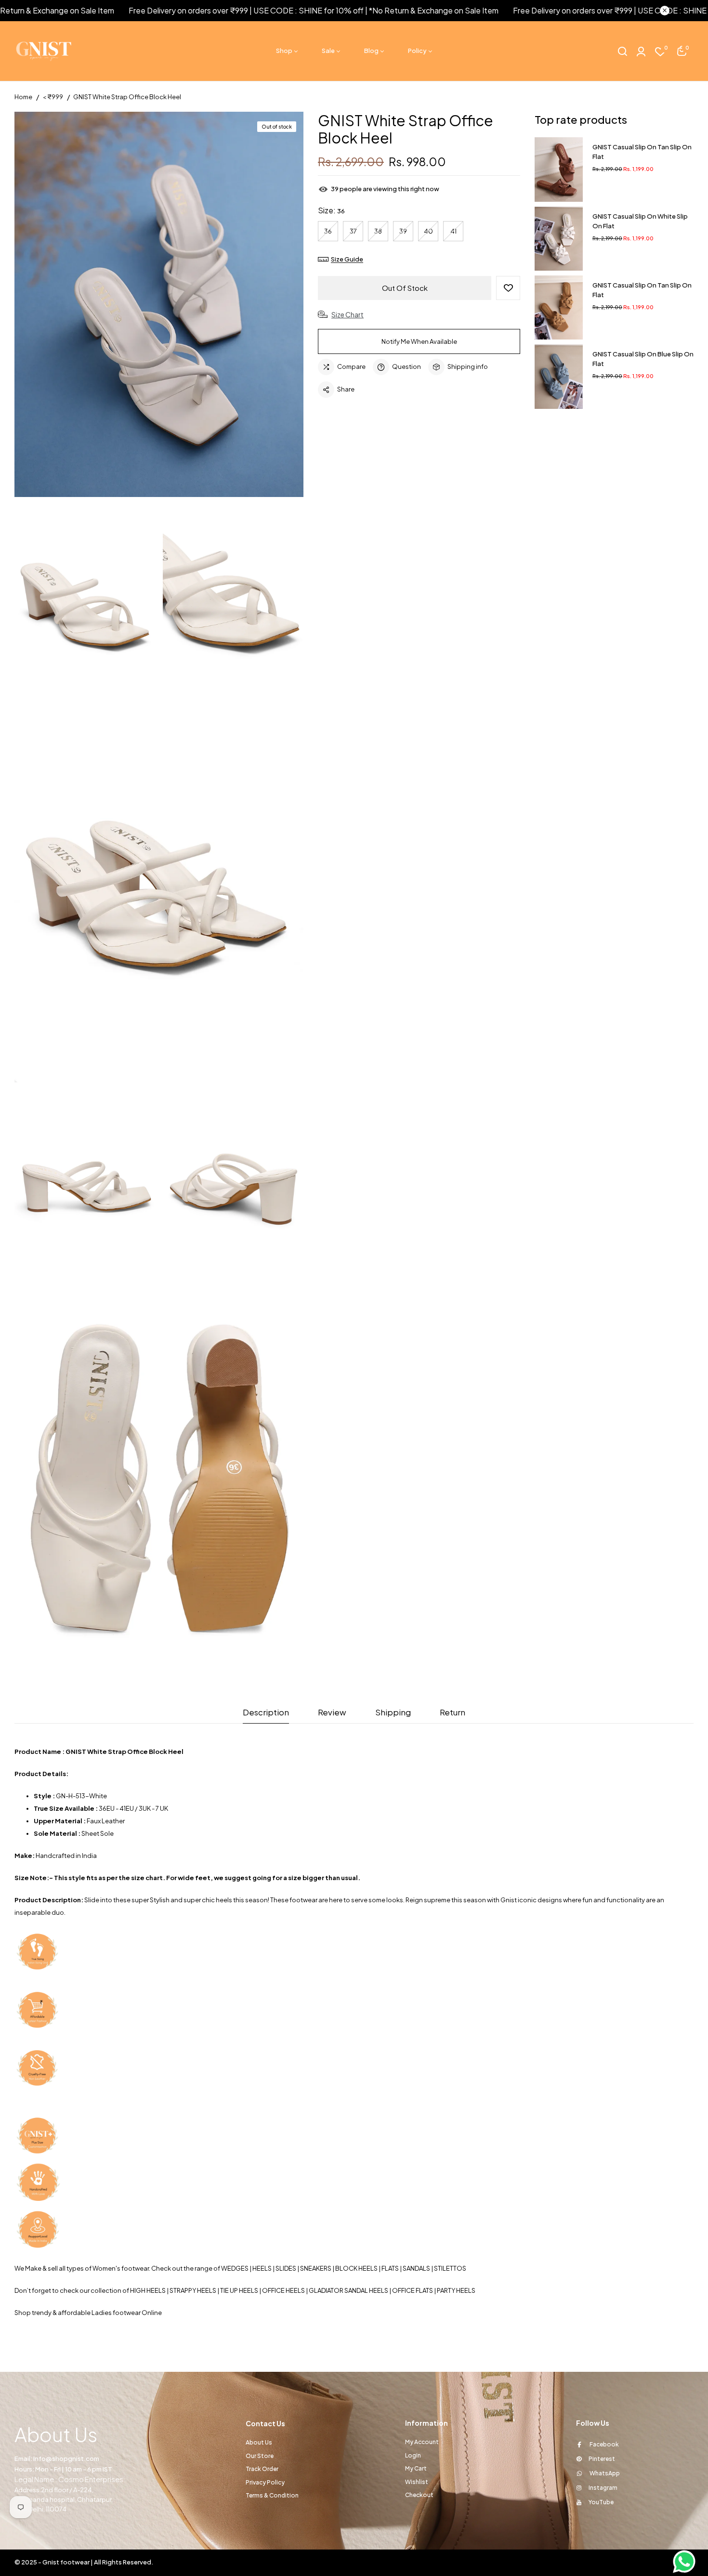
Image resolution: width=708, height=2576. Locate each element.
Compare (351, 366)
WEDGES (235, 2268)
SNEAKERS (316, 2268)
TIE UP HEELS (239, 2290)
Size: (331, 210)
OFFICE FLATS (413, 2290)
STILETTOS (450, 2268)
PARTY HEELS (457, 2290)
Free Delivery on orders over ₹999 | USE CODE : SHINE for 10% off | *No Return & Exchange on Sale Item (255, 10)
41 (453, 231)
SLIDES (286, 2268)
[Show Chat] (687, 2562)
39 (403, 231)
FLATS (390, 2268)
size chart (147, 1878)
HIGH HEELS (148, 2290)
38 (378, 231)
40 (428, 231)
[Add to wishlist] (508, 288)
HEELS (262, 2268)
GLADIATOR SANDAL (338, 2290)
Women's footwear (121, 2268)
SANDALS (416, 2268)
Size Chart (347, 314)
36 (328, 231)
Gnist (509, 1900)
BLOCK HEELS (356, 2268)
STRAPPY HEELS (193, 2290)
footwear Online (137, 2313)
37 (353, 231)
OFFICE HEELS (283, 2290)
